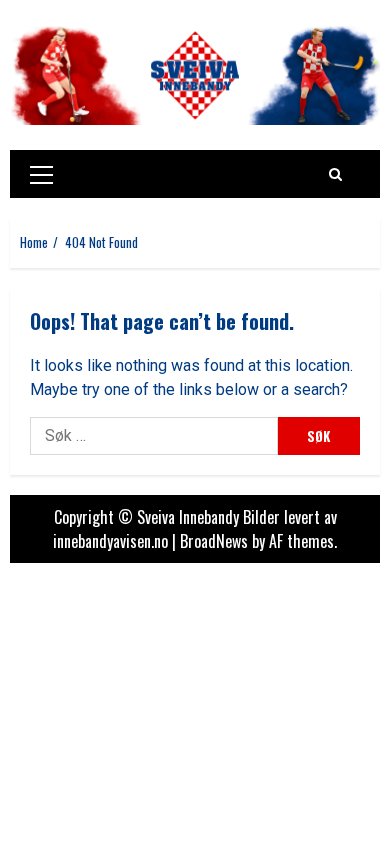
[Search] (335, 174)
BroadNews (214, 541)
